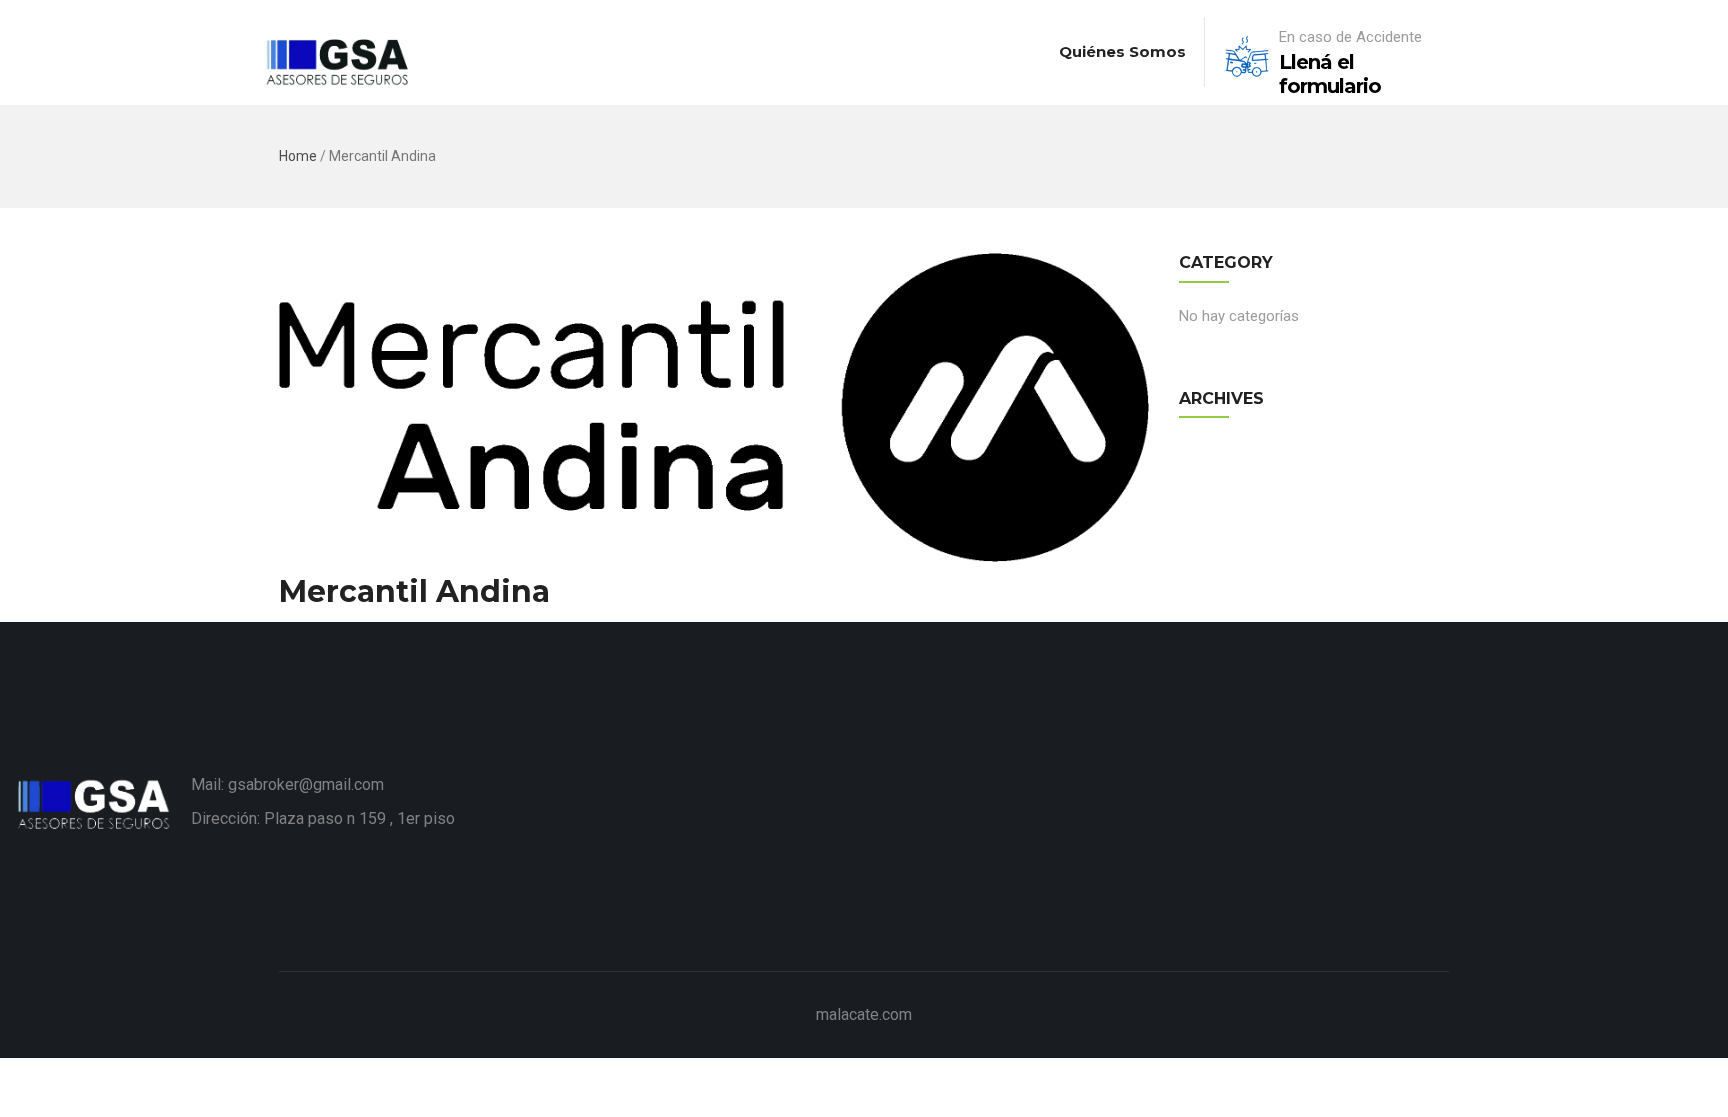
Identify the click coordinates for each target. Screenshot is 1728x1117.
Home (298, 156)
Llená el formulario (1330, 74)
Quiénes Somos (1122, 51)
